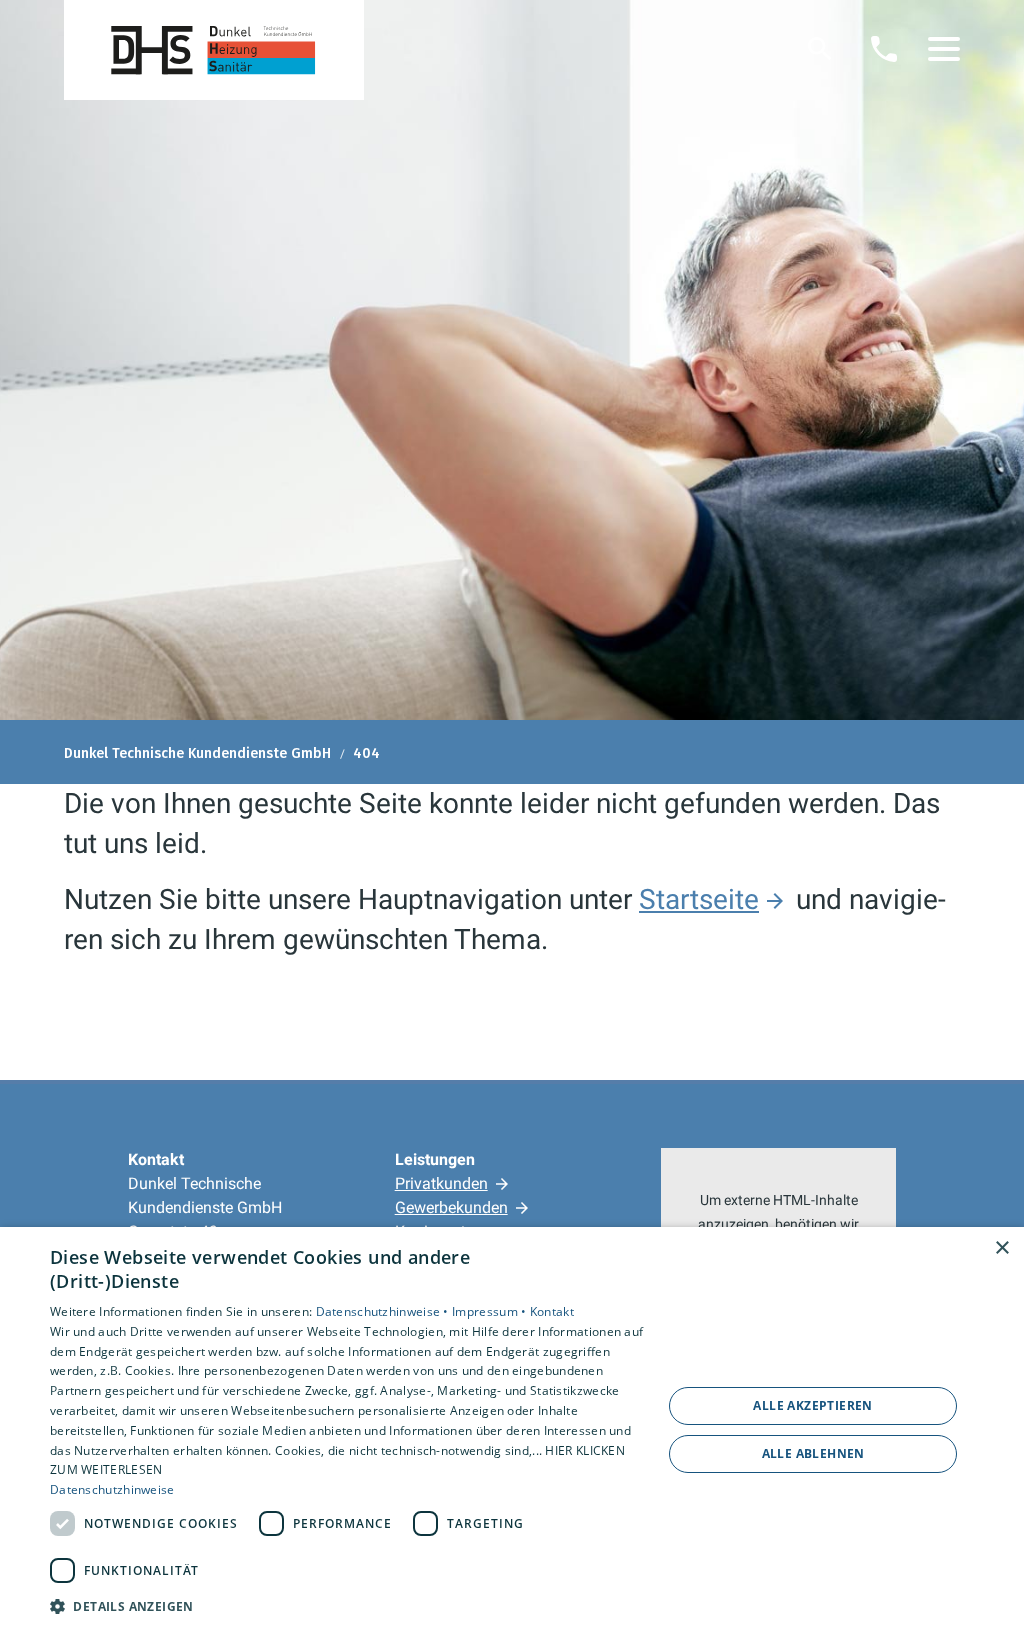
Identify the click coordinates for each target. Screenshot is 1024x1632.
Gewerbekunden (451, 1207)
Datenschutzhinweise (112, 1489)
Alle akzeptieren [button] (812, 1405)
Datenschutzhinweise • (384, 1311)
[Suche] (820, 49)
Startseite (699, 899)
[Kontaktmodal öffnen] (884, 49)
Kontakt (552, 1311)
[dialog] (512, 1429)
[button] (944, 49)
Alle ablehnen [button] (813, 1453)
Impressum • (491, 1311)
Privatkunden (441, 1183)
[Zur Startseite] (214, 50)
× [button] (1001, 1248)
